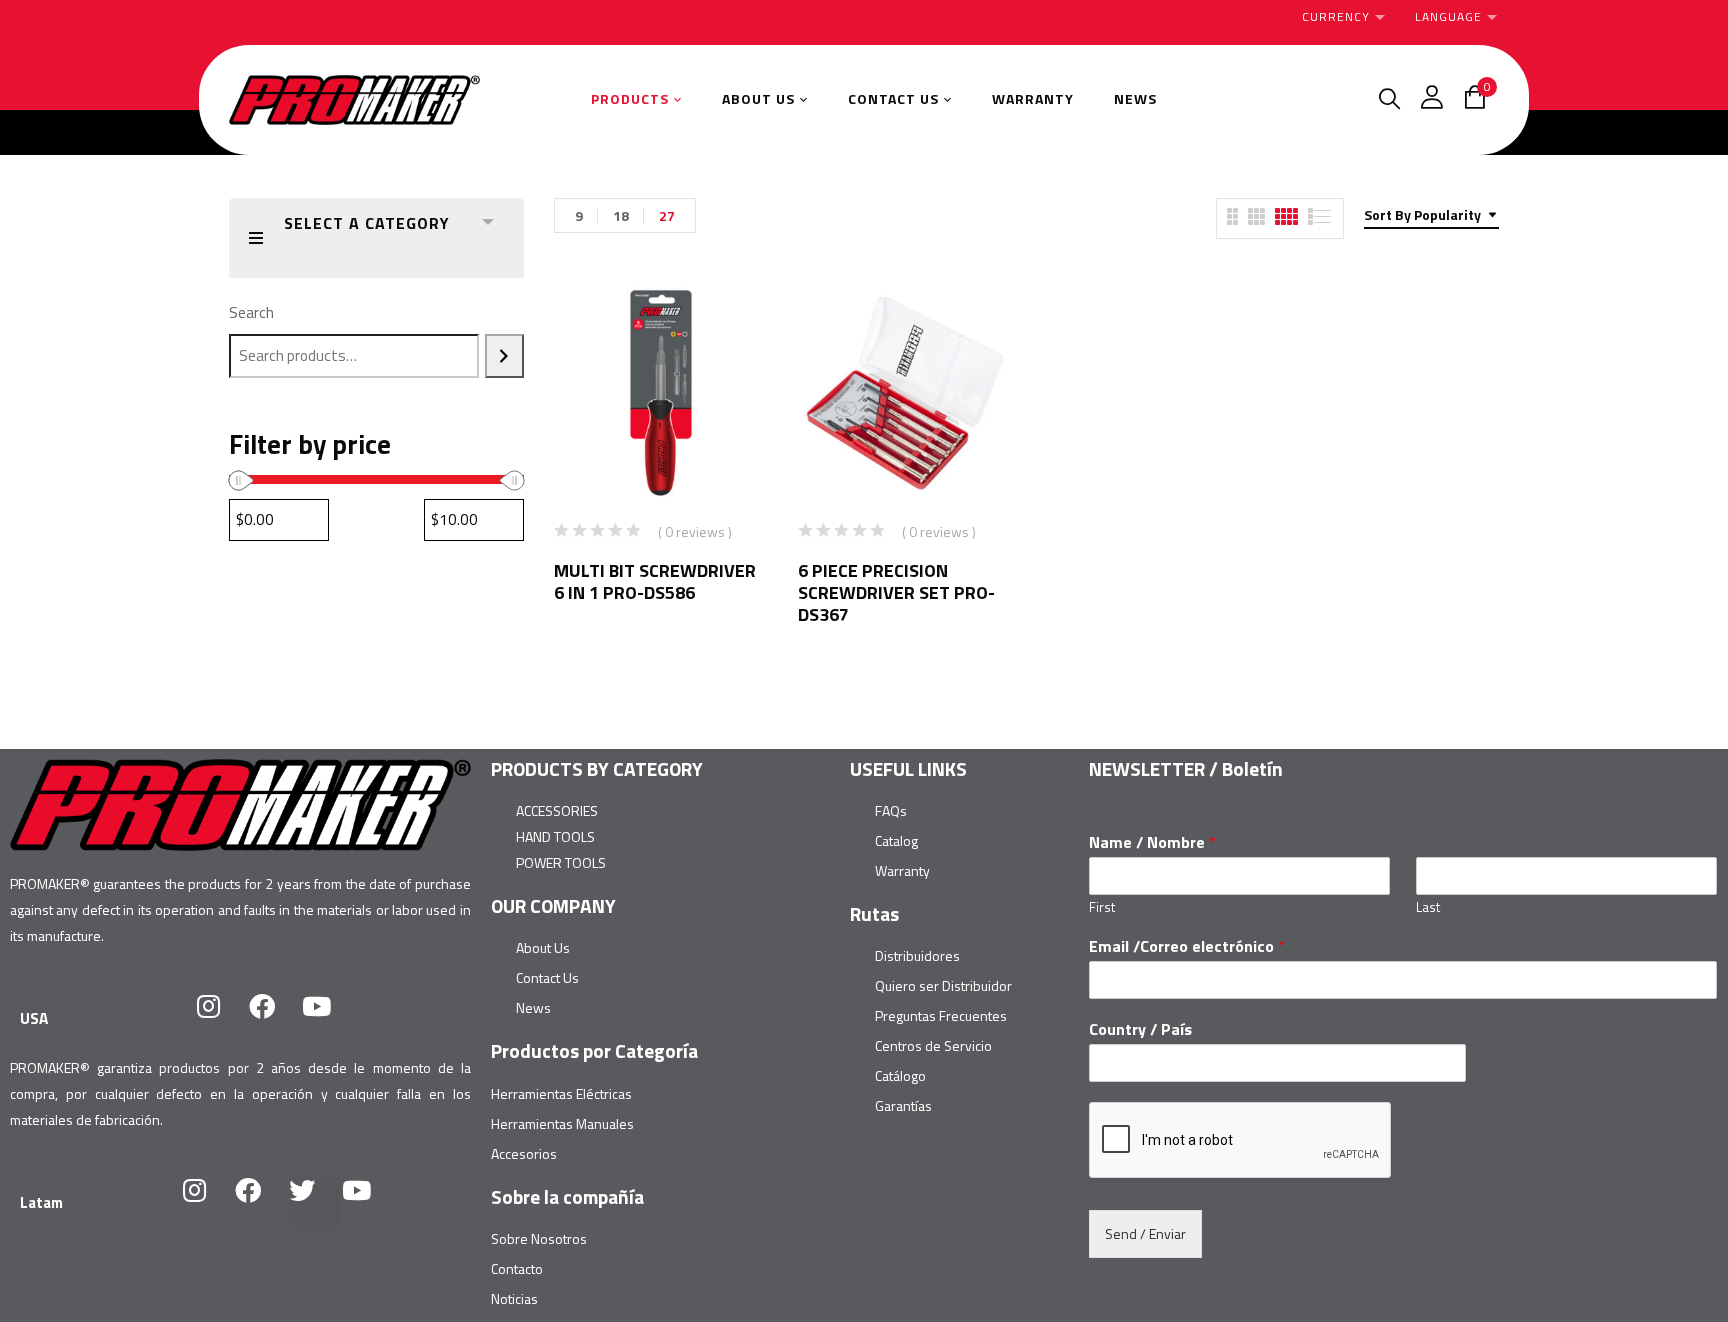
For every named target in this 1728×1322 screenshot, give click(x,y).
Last (1428, 907)
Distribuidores (917, 955)
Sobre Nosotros (539, 1238)
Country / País (1140, 1029)
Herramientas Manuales (562, 1123)
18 (621, 215)
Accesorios (524, 1153)
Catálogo (900, 1075)
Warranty (902, 870)
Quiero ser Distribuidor (943, 985)
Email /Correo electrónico (1187, 946)
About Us (543, 947)
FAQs (891, 810)
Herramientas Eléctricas (561, 1093)
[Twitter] (315, 1203)
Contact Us (547, 977)
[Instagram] (221, 1019)
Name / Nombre (1152, 842)
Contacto (517, 1268)
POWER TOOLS (561, 862)
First (1102, 907)
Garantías (903, 1105)
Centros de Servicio (933, 1045)
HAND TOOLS (555, 836)
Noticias (514, 1298)
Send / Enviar (1145, 1233)
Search (251, 312)
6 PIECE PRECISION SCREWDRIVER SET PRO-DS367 (896, 592)
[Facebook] (275, 1019)
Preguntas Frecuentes (941, 1015)
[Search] (504, 356)
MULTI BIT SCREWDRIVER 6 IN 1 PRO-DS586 (655, 581)
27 (667, 215)
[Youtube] (329, 1019)
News (533, 1007)
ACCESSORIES (557, 810)
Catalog (896, 840)
